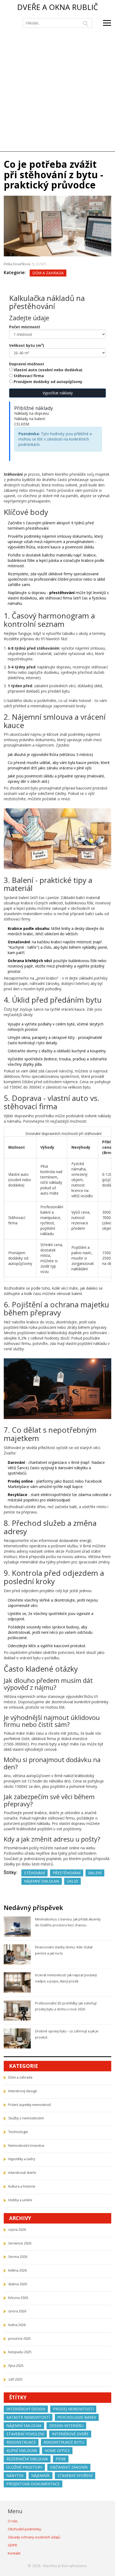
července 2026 (20, 2243)
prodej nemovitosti (73, 2409)
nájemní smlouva (42, 1881)
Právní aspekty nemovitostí (30, 2105)
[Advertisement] (57, 91)
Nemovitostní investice (26, 2146)
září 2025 (15, 2379)
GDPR (12, 2545)
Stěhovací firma (29, 376)
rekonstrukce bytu (64, 2442)
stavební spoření (75, 2475)
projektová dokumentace (33, 2484)
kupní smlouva (22, 2451)
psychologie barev (77, 2417)
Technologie (18, 2132)
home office (57, 2451)
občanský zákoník (69, 2467)
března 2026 (18, 2298)
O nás (13, 2521)
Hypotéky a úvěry (22, 2159)
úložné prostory (24, 2467)
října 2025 (16, 2366)
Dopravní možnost (27, 364)
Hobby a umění (20, 2200)
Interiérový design (23, 2091)
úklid (72, 1881)
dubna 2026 (18, 2284)
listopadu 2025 (20, 2352)
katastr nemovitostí (28, 2417)
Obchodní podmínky (24, 2529)
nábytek (15, 2475)
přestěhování (67, 1873)
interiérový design (26, 2409)
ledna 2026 (17, 2325)
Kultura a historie (22, 2186)
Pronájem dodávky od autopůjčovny (48, 382)
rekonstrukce (21, 2442)
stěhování (34, 1873)
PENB (61, 2459)
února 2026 (17, 2311)
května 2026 (18, 2270)
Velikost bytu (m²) (27, 345)
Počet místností (24, 327)
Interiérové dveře (22, 2173)
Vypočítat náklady (58, 393)
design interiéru (66, 2426)
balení (95, 1873)
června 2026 (18, 2257)
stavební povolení (25, 2434)
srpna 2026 (17, 2230)
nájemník (41, 2475)
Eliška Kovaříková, (18, 264)
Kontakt (14, 2553)
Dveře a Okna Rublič (58, 7)
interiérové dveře (70, 2434)
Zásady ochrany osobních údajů (34, 2537)
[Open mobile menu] (107, 23)
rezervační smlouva (27, 2459)
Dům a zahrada (48, 273)
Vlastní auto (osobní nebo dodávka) (48, 370)
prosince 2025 (20, 2339)
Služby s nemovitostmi (26, 2118)
